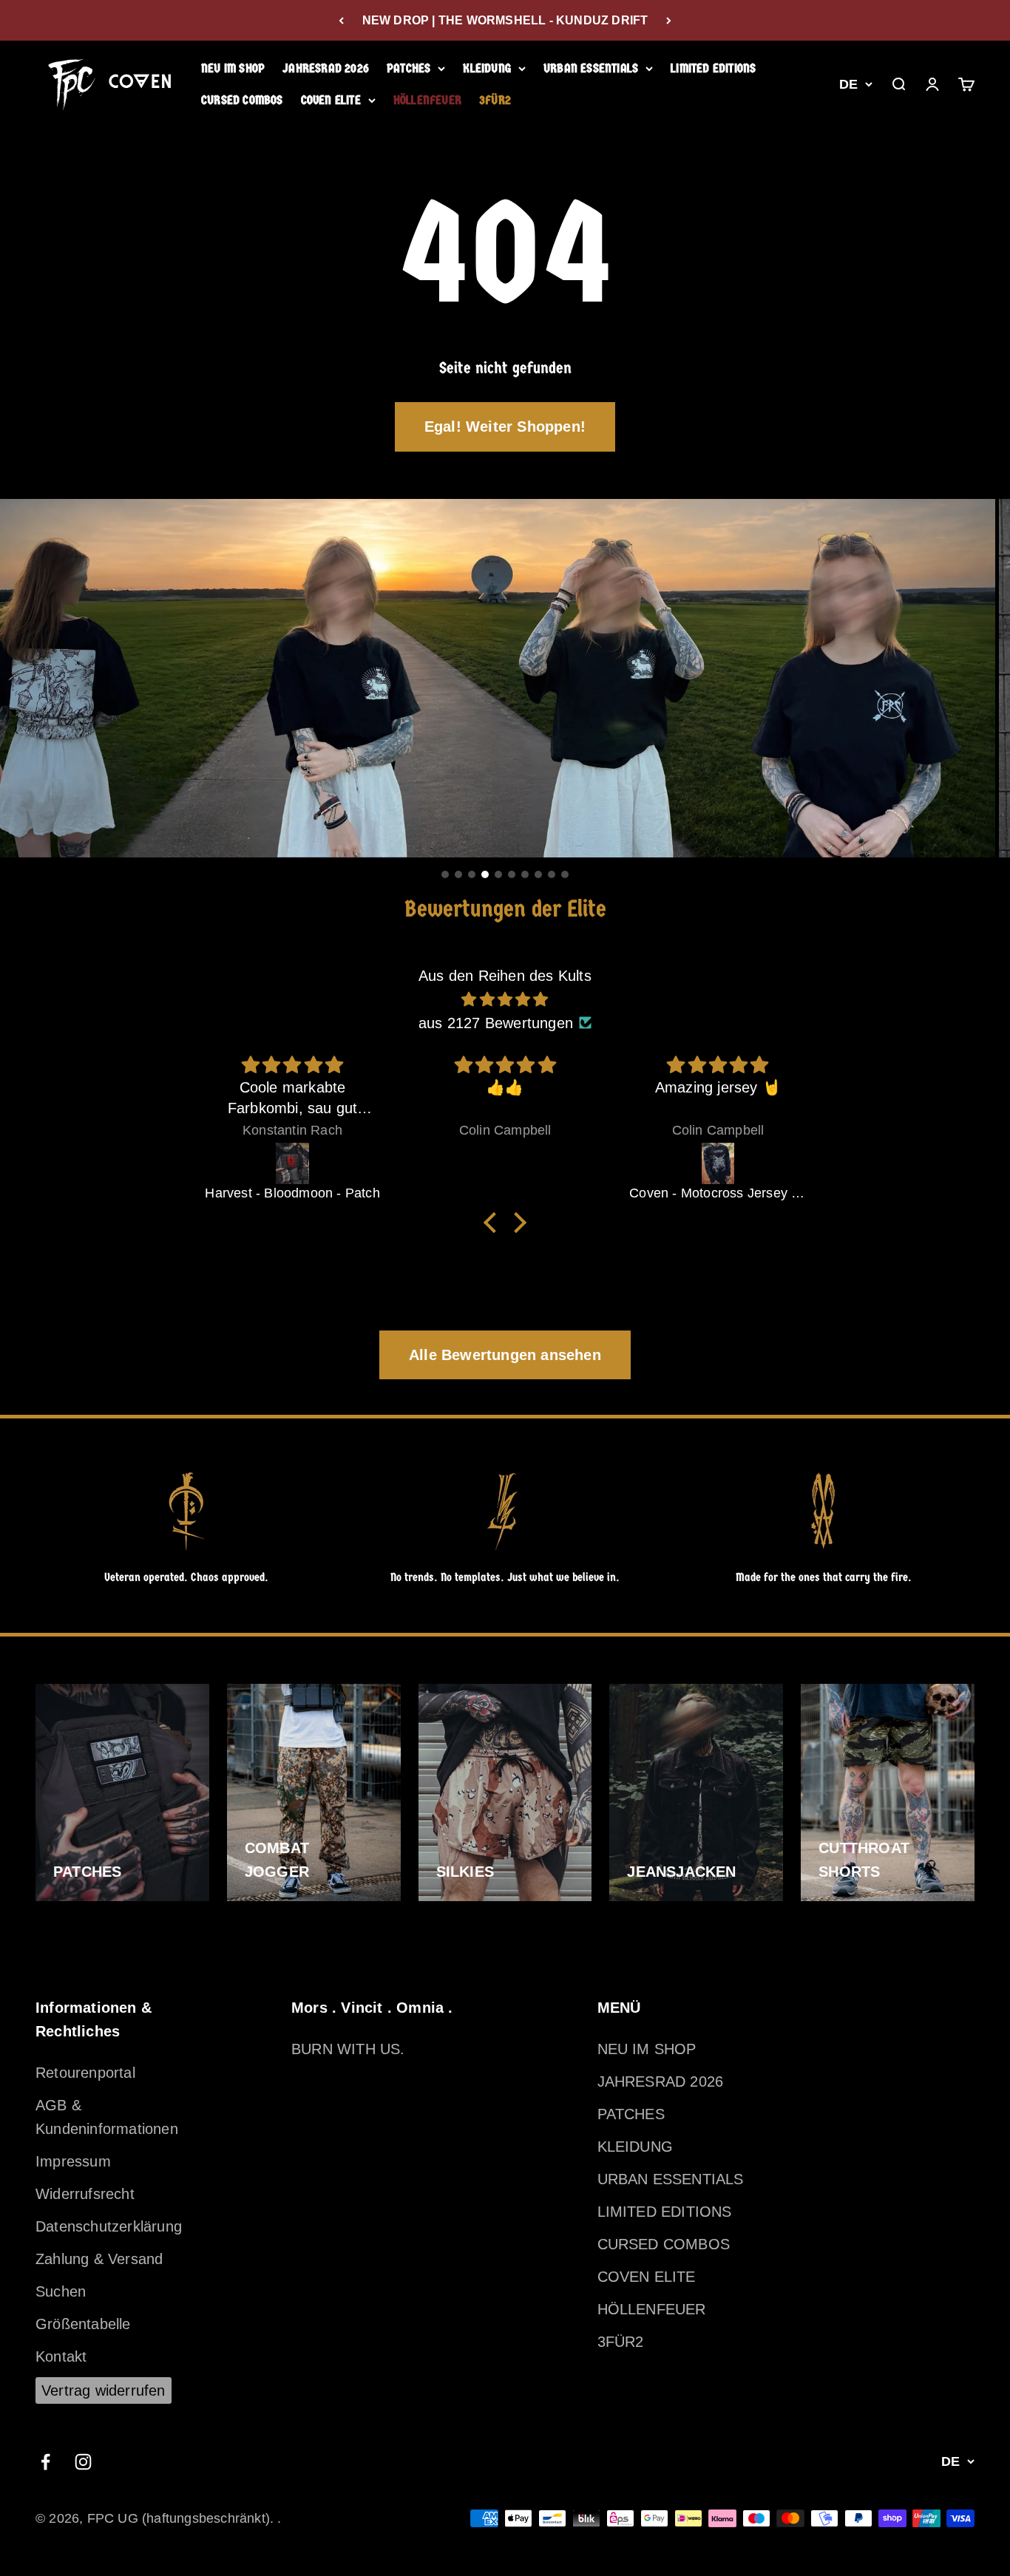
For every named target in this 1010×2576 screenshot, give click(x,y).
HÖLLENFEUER (427, 100)
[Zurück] (341, 20)
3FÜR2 (495, 100)
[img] (505, 999)
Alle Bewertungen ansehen (505, 1355)
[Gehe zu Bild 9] (552, 874)
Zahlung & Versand (99, 2259)
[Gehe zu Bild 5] (498, 874)
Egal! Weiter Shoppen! (505, 426)
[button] (494, 1222)
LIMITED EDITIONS (713, 68)
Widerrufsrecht (85, 2194)
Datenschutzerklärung (109, 2226)
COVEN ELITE (331, 100)
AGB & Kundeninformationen (107, 2117)
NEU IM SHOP (233, 68)
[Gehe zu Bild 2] (458, 874)
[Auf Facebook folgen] (45, 2462)
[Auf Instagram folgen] (83, 2462)
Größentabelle (83, 2324)
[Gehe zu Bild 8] (538, 874)
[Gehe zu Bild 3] (472, 874)
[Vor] (669, 20)
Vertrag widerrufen (104, 2390)
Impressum (73, 2161)
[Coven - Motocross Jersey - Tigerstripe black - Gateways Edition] (506, 1163)
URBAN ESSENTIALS (591, 68)
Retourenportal (85, 2073)
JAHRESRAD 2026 (326, 68)
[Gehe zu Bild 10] (565, 874)
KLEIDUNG (487, 68)
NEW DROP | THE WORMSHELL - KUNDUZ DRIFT (505, 20)
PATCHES (409, 68)
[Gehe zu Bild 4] (485, 874)
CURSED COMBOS (242, 100)
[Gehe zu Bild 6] (512, 874)
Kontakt (61, 2356)
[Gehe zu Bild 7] (525, 874)
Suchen (61, 2291)
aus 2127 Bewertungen (496, 1023)
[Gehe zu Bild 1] (445, 874)
